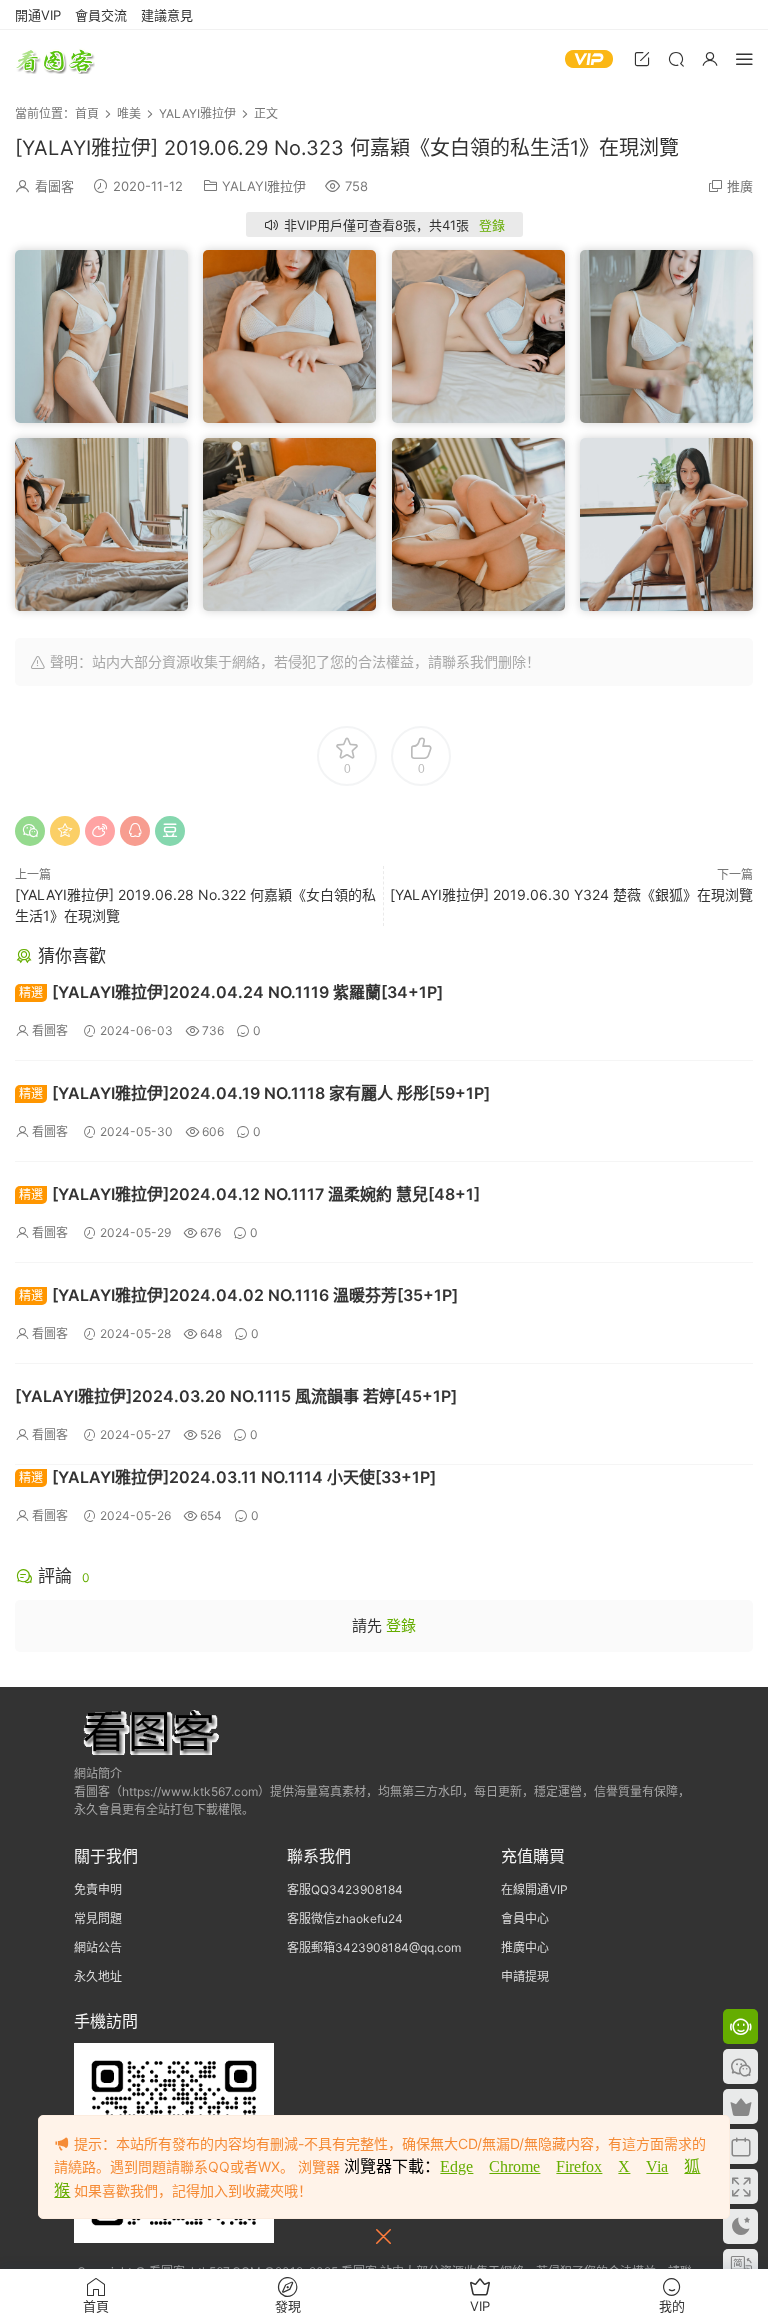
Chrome (514, 2166)
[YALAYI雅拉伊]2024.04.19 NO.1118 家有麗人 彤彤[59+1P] (254, 1093)
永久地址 (98, 1976)
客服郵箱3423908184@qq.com (374, 1947)
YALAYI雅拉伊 (264, 186)
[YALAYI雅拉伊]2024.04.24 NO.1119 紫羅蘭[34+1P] (231, 992)
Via (657, 2166)
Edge (456, 2166)
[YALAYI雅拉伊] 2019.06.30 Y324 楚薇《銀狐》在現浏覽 (571, 894)
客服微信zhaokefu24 (345, 1918)
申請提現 (525, 1976)
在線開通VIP (534, 1889)
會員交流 (101, 15)
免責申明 (98, 1889)
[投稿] (642, 58)
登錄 (492, 225)
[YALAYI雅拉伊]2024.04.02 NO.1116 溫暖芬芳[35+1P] (238, 1295)
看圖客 (55, 60)
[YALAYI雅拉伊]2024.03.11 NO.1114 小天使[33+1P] (227, 1477)
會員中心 (525, 1918)
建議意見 (167, 15)
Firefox (579, 2166)
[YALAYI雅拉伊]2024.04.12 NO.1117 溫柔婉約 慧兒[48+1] (249, 1194)
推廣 (740, 186)
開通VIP (38, 15)
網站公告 (98, 1947)
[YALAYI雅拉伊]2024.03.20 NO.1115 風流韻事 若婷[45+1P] (236, 1396)
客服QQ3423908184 (345, 1889)
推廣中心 (525, 1947)
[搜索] (676, 58)
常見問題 (98, 1918)
